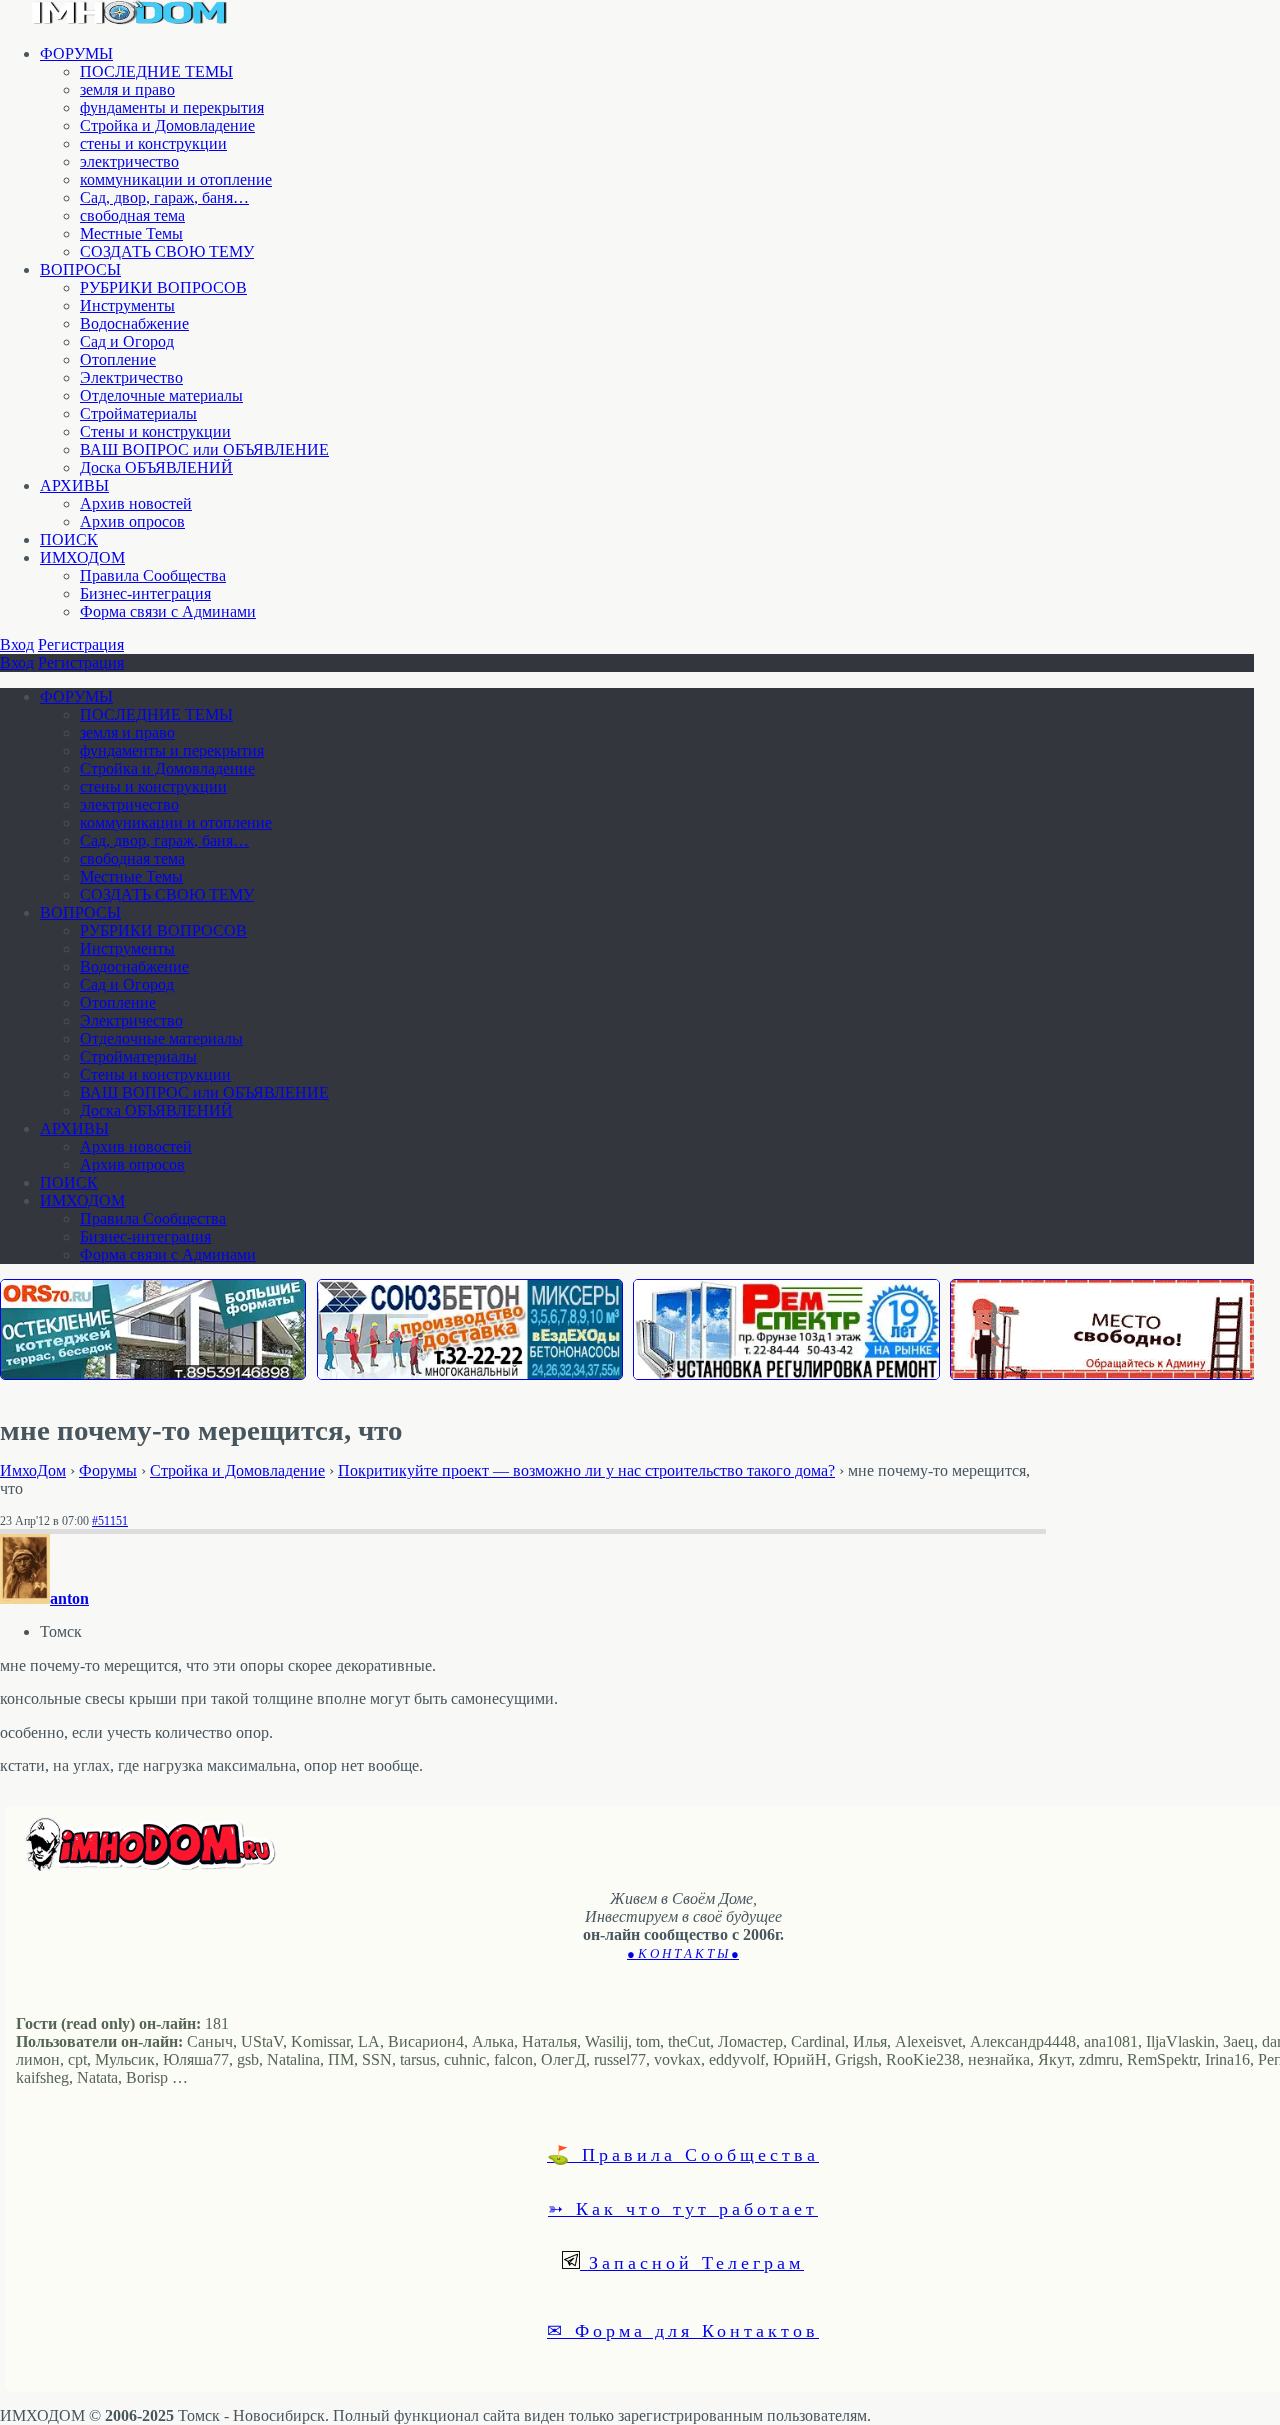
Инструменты (127, 305)
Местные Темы (131, 233)
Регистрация (81, 644)
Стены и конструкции (155, 431)
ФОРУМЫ (76, 53)
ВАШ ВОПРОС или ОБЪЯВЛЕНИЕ (204, 449)
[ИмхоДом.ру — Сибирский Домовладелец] (130, 19)
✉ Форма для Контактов (683, 2330)
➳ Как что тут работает (683, 2208)
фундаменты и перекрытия (172, 107)
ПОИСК (69, 539)
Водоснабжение (134, 323)
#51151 (110, 1521)
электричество (129, 161)
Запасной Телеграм (692, 2262)
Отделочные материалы (161, 395)
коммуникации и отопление (176, 179)
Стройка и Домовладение (167, 125)
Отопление (118, 359)
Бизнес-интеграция (145, 593)
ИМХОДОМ (82, 557)
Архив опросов (132, 521)
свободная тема (132, 215)
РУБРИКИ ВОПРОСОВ (163, 287)
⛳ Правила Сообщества (683, 2154)
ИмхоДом (33, 1470)
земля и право (127, 89)
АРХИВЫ (74, 485)
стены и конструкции (153, 143)
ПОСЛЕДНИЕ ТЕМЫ (156, 71)
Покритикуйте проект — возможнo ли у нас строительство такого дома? (586, 1470)
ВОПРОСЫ (80, 269)
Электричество (131, 377)
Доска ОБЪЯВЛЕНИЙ (156, 467)
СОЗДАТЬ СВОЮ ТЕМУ (167, 251)
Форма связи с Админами (168, 611)
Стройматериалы (138, 413)
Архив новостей (136, 503)
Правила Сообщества (153, 575)
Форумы (108, 1470)
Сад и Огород (127, 341)
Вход (17, 644)
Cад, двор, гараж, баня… (164, 197)
